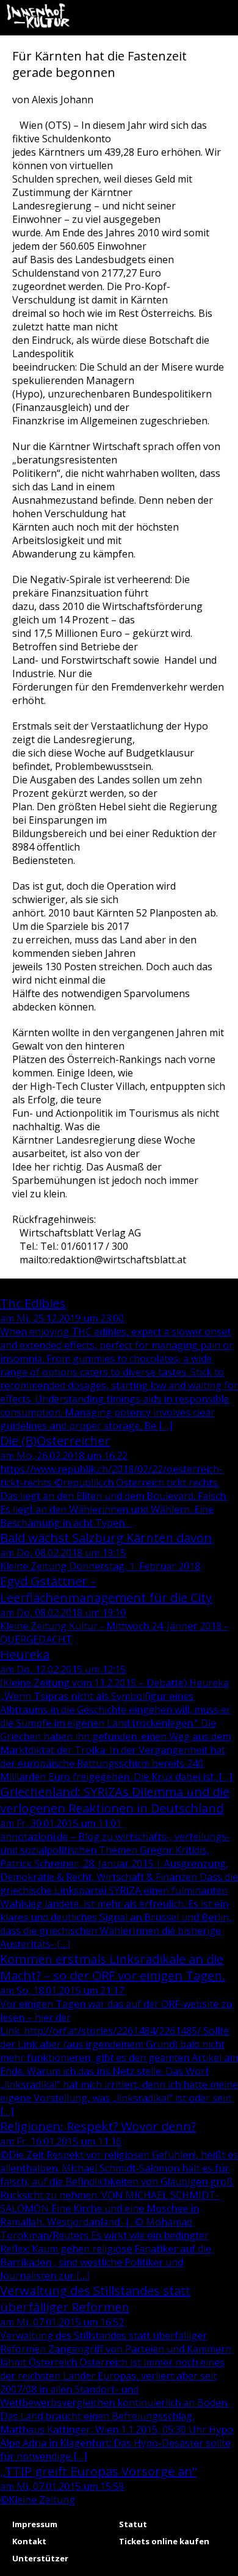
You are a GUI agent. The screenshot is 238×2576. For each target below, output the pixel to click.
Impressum (35, 2524)
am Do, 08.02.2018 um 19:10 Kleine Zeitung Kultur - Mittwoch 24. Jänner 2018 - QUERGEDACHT (114, 1609)
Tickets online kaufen (164, 2541)
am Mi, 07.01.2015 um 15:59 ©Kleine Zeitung (98, 2485)
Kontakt (29, 2541)
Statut (133, 2524)
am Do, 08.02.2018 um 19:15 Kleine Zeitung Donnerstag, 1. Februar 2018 (106, 1551)
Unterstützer (40, 2558)
